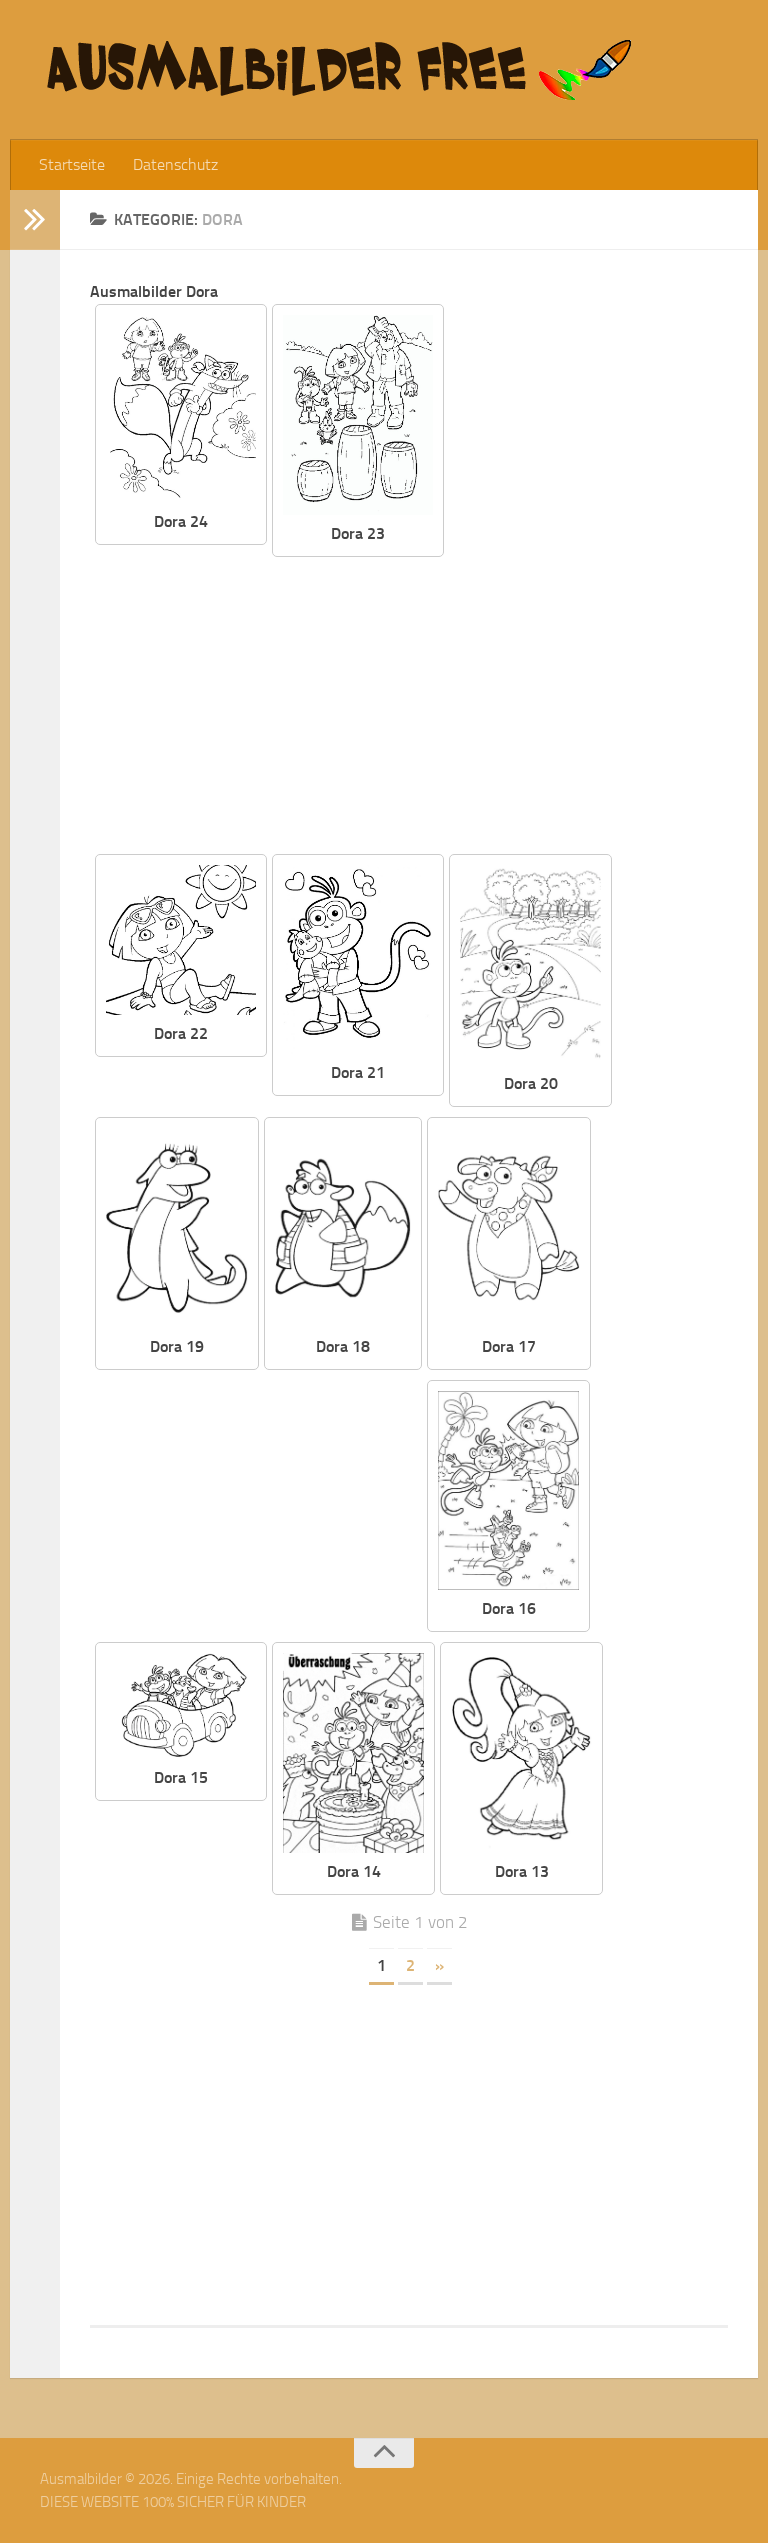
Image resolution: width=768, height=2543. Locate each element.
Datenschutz (175, 164)
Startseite (72, 164)
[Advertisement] (424, 707)
